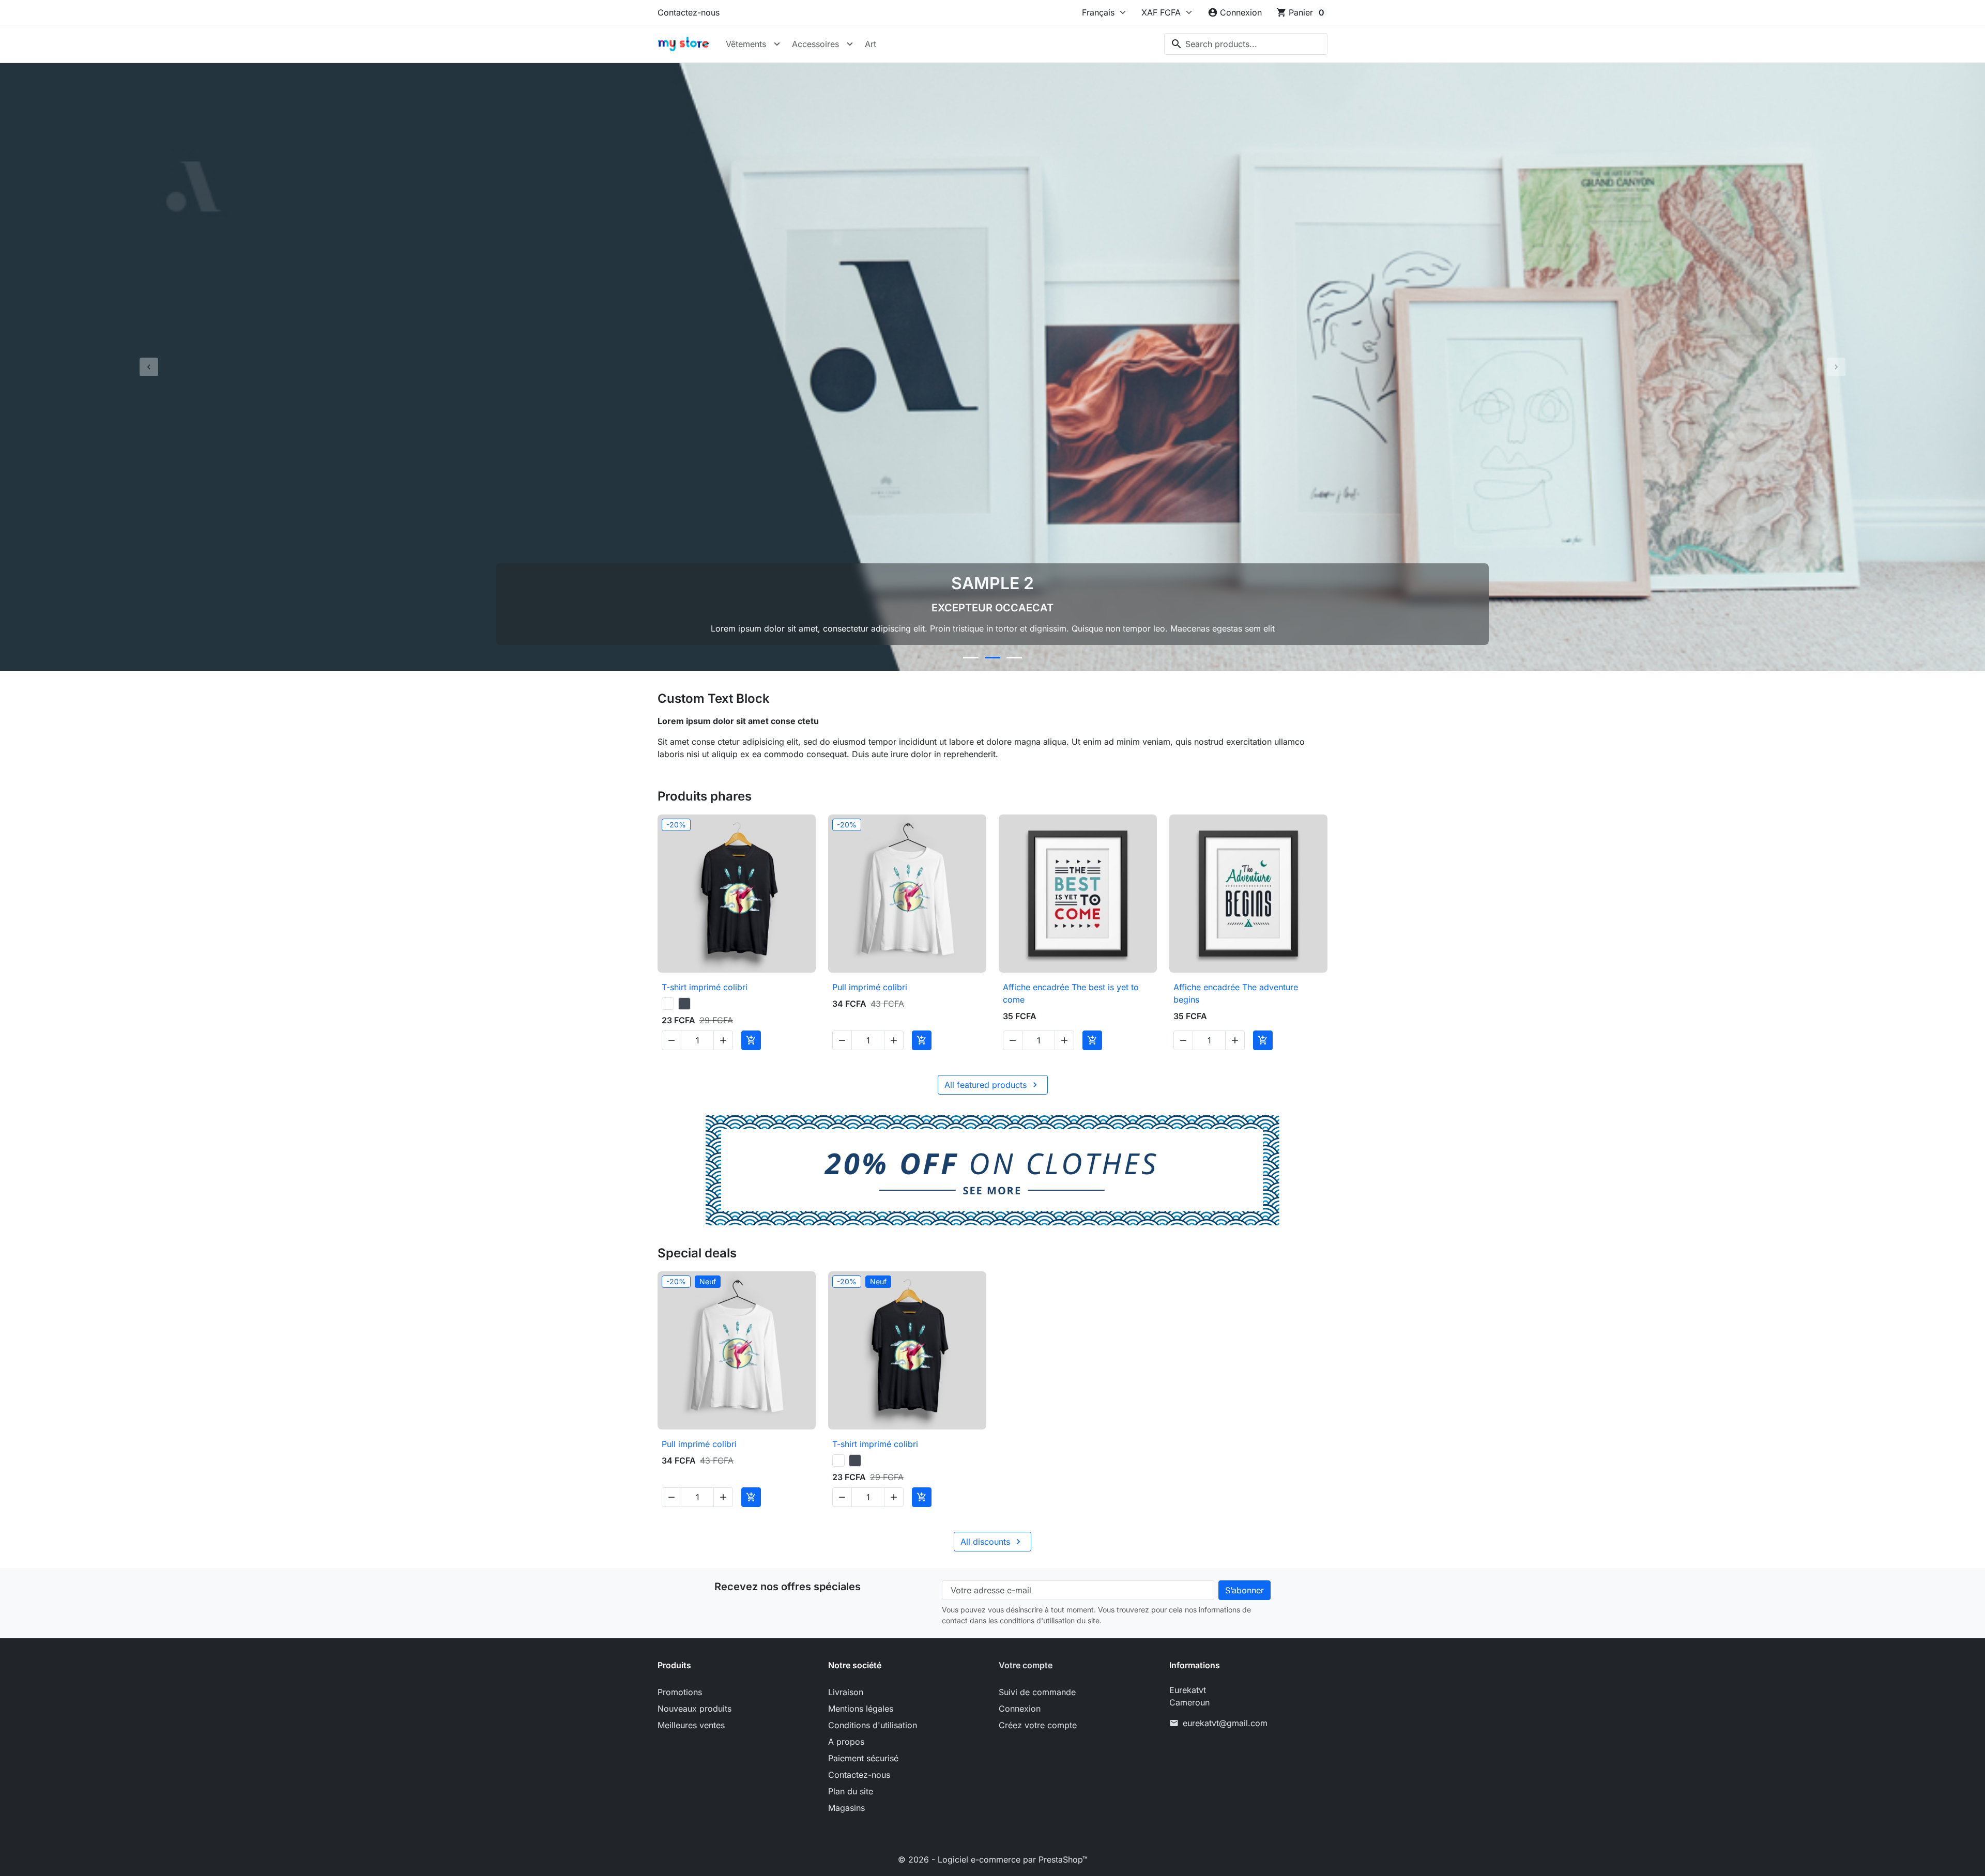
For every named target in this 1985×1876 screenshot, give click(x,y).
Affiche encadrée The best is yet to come (1071, 993)
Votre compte (1026, 1665)
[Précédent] (149, 367)
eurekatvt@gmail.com (1225, 1723)
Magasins (846, 1808)
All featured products (992, 1085)
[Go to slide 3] (1014, 658)
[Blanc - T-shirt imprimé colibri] (668, 1004)
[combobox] (1246, 44)
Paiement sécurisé (863, 1758)
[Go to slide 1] (971, 658)
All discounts (992, 1542)
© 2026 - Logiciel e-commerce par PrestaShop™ (993, 1859)
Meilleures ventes (691, 1725)
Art (871, 44)
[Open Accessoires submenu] (850, 44)
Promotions (680, 1692)
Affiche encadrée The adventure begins (1236, 993)
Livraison (846, 1692)
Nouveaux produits (694, 1709)
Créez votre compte (1038, 1725)
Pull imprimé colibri (870, 987)
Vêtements (746, 44)
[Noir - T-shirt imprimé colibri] (684, 1004)
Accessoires (815, 44)
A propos (846, 1742)
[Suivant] (1836, 367)
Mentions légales (861, 1709)
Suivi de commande (1037, 1692)
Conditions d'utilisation (873, 1725)
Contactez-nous (689, 12)
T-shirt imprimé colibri (705, 987)
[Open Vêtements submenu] (777, 44)
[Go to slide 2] (993, 658)
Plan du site (851, 1791)
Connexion (1020, 1709)
